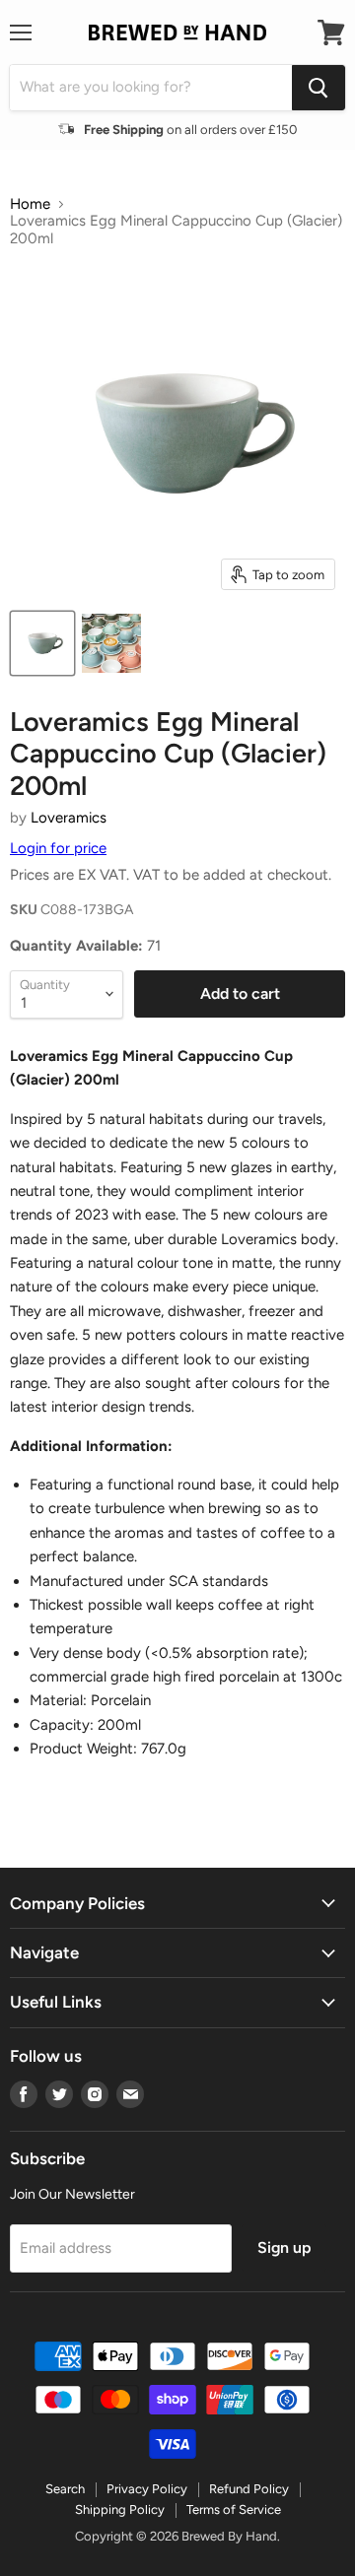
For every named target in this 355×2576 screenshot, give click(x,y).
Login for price (58, 848)
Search (65, 2489)
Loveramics (69, 818)
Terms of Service (234, 2510)
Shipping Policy (120, 2510)
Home (30, 204)
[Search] (319, 88)
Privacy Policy (147, 2489)
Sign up (284, 2247)
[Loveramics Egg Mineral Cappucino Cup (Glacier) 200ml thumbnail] (42, 643)
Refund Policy (249, 2489)
